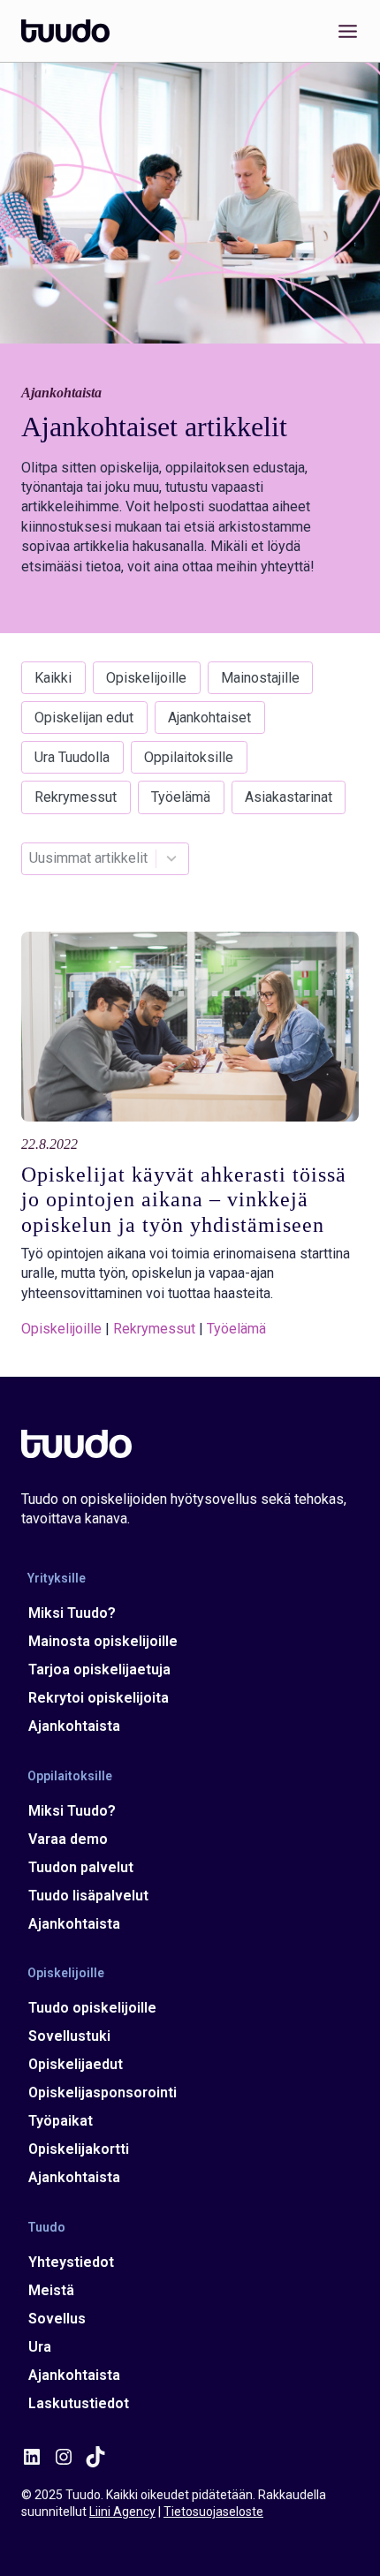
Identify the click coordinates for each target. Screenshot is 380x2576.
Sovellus (57, 2319)
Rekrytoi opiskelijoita (99, 1698)
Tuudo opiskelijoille (92, 2008)
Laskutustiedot (79, 2403)
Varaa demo (68, 1839)
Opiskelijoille (146, 678)
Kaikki (53, 678)
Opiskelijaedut (76, 2064)
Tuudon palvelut (81, 1867)
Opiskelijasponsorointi (103, 2093)
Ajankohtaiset (209, 718)
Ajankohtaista (74, 1726)
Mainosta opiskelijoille (103, 1641)
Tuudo (46, 2226)
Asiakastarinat (289, 797)
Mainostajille (260, 678)
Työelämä (181, 797)
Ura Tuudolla (72, 757)
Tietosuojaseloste (213, 2512)
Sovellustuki (69, 2036)
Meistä (51, 2290)
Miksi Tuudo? (72, 1613)
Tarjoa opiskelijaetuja (99, 1669)
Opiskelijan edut (84, 718)
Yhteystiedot (71, 2262)
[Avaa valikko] (344, 31)
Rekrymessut (76, 797)
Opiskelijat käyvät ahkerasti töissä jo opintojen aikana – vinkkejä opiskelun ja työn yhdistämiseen (184, 1200)
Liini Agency (122, 2512)
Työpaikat (61, 2121)
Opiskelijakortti (79, 2149)
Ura (40, 2347)
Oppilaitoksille (189, 757)
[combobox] (88, 859)
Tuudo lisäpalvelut (88, 1896)
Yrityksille (57, 1578)
